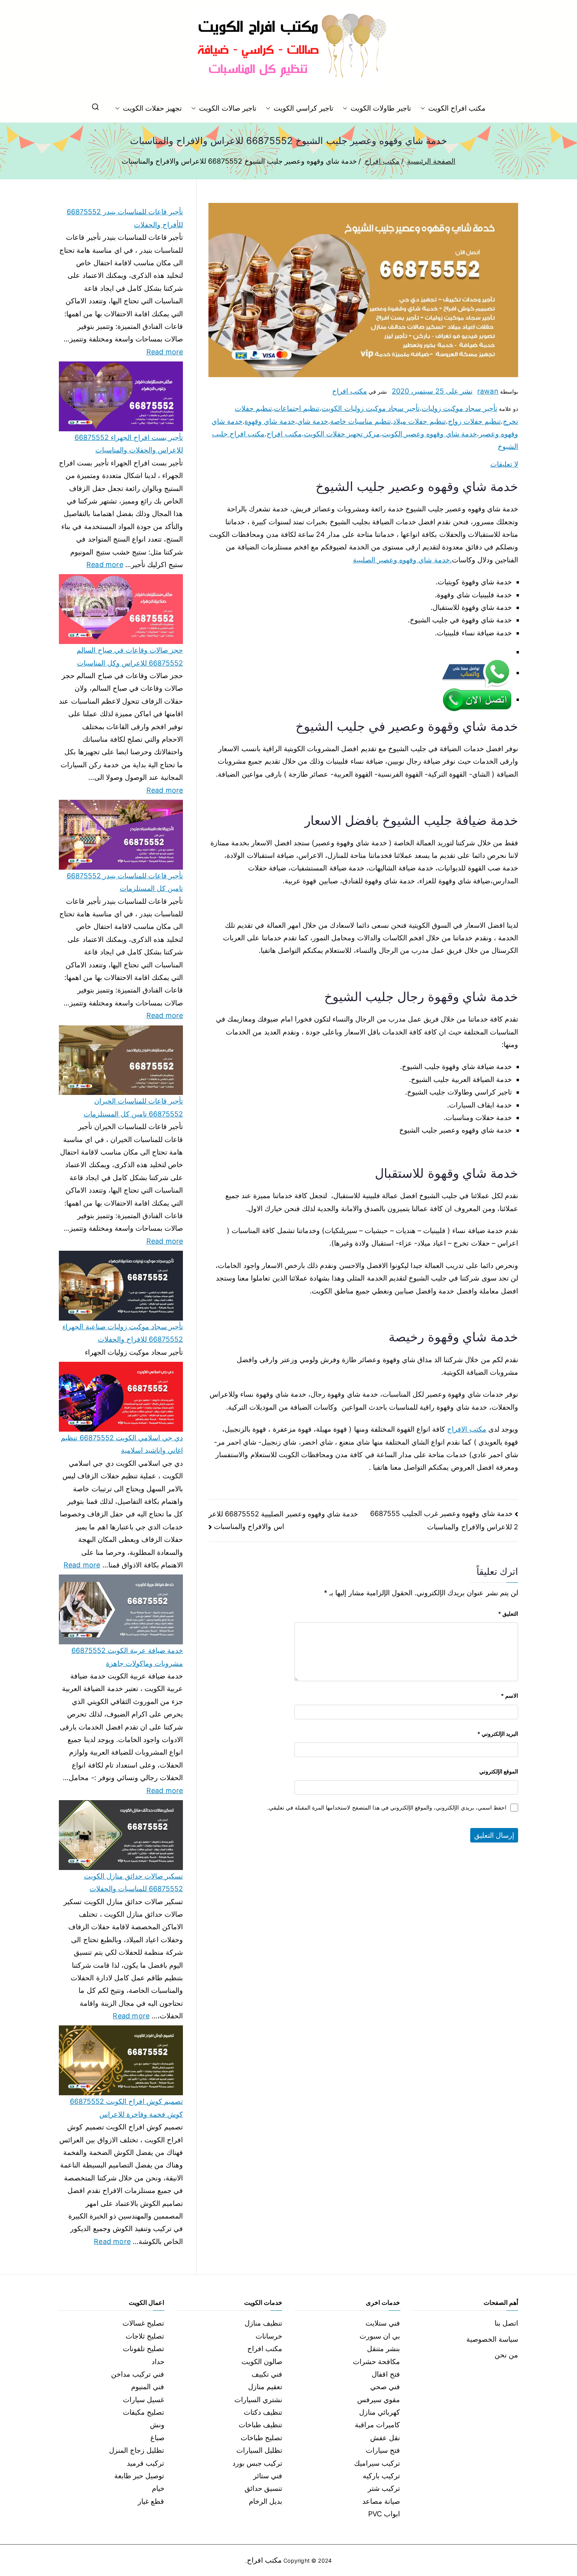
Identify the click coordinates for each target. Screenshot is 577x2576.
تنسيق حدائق (263, 2488)
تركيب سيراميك (377, 2463)
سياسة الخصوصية (492, 2339)
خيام (158, 2488)
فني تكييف (267, 2374)
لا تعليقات (504, 464)
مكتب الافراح (467, 1429)
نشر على (432, 391)
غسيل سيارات (143, 2400)
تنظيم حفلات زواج (474, 421)
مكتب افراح (350, 391)
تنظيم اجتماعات (297, 408)
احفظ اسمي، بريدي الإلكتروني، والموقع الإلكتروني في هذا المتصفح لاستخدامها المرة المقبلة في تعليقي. (387, 1807)
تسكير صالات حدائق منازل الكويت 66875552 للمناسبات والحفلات (133, 1882)
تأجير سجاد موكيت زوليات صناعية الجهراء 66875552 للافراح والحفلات (123, 1333)
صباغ (157, 2438)
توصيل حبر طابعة (139, 2476)
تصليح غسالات (143, 2323)
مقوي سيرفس (379, 2400)
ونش (157, 2425)
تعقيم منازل (265, 2387)
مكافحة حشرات (376, 2362)
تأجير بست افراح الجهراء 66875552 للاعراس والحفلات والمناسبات (129, 444)
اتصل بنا (506, 2323)
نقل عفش (385, 2438)
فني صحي (385, 2387)
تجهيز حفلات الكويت (152, 108)
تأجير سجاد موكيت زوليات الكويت (371, 408)
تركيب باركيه (381, 2476)
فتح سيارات (383, 2450)
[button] (424, 108)
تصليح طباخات (261, 2438)
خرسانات (269, 2336)
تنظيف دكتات (263, 2412)
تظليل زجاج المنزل (137, 2450)
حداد (158, 2362)
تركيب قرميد (145, 2463)
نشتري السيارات (258, 2400)
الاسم (509, 1696)
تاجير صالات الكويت (227, 108)
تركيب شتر (384, 2488)
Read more (165, 351)
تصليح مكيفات (143, 2412)
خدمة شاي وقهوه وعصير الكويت (429, 434)
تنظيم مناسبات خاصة (361, 421)
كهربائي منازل (380, 2412)
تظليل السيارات (259, 2450)
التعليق (508, 1614)
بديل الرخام (266, 2501)
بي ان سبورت (380, 2336)
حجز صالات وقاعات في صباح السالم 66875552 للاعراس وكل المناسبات (130, 656)
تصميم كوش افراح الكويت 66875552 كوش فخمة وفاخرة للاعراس (126, 2108)
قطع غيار (151, 2501)
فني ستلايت (383, 2323)
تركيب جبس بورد (257, 2463)
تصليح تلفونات (143, 2349)
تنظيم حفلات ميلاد (419, 421)
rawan (488, 391)
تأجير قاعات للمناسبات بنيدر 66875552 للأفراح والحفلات (125, 218)
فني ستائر (268, 2476)
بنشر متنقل (383, 2349)
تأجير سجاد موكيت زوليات (459, 408)
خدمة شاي (313, 421)
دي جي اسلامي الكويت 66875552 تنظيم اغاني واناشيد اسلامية (122, 1444)
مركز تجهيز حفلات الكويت (342, 434)
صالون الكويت (262, 2362)
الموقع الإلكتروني (499, 1771)
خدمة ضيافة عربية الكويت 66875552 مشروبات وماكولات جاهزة (127, 1657)
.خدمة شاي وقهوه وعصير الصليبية (402, 560)
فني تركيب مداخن (138, 2374)
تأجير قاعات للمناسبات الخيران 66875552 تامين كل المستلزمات (133, 1107)
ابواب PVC (384, 2514)
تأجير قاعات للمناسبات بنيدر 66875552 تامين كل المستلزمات (125, 882)
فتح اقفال (386, 2374)
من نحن (506, 2355)
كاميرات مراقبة (377, 2425)
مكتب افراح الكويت (457, 108)
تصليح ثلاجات (145, 2336)
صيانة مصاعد (381, 2501)
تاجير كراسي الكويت (303, 108)
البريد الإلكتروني (498, 1734)
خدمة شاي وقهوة (270, 421)
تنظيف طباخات (260, 2425)
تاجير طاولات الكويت (381, 108)
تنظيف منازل (263, 2323)
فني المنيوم (148, 2387)
